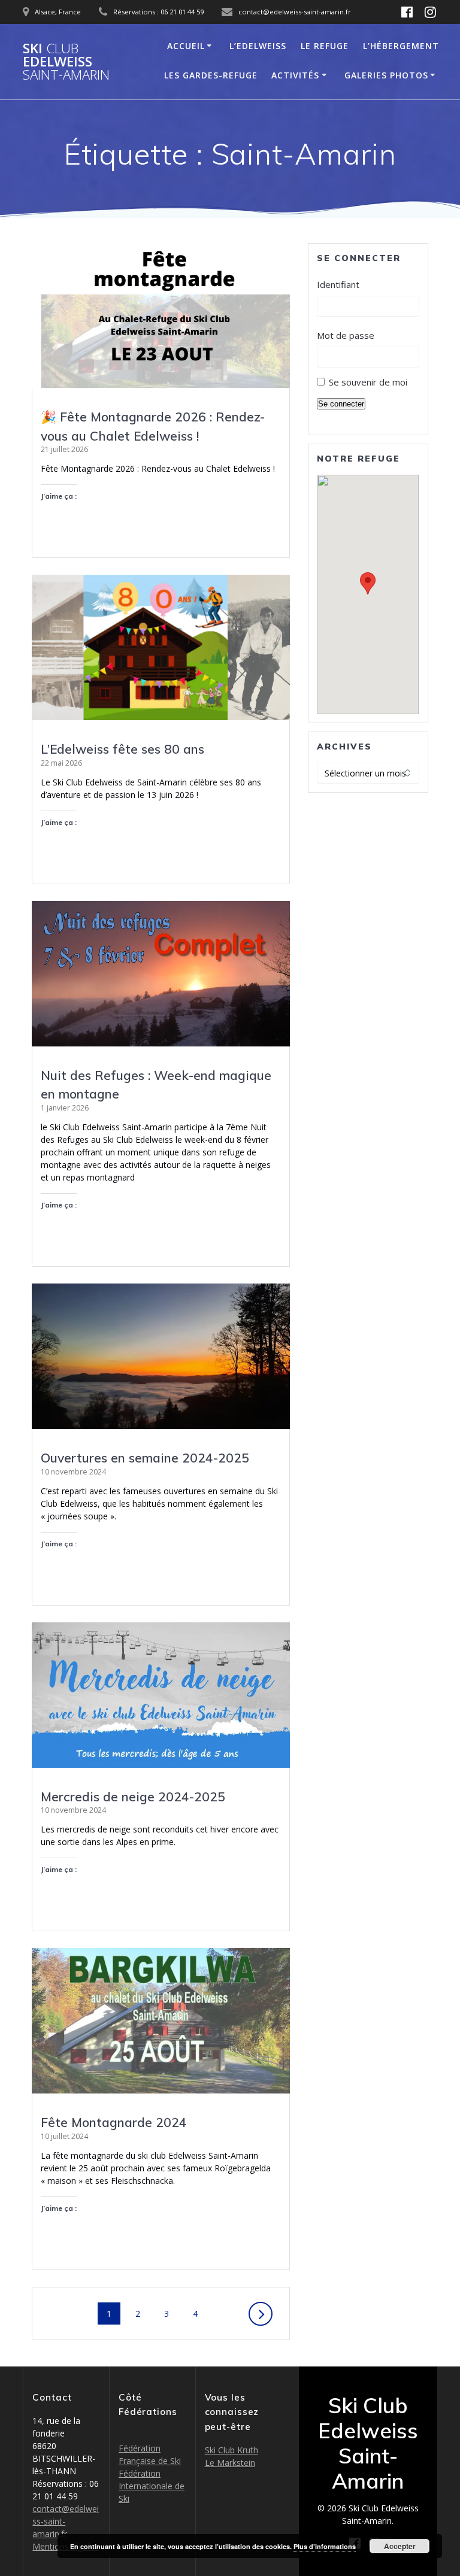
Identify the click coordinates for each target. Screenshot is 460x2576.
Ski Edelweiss (66, 62)
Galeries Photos (386, 75)
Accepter (400, 2546)
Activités (295, 75)
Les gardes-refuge (211, 75)
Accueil (186, 46)
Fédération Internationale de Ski (152, 2486)
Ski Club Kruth (231, 2450)
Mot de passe (346, 335)
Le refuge (325, 46)
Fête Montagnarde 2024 (114, 2122)
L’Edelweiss (258, 46)
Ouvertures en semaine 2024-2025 (145, 1458)
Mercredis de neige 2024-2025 (133, 1797)
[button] (368, 583)
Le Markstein (230, 2463)
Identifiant (338, 284)
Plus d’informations (325, 2546)
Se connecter (341, 404)
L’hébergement (401, 46)
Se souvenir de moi (368, 382)
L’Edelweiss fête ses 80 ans (122, 749)
